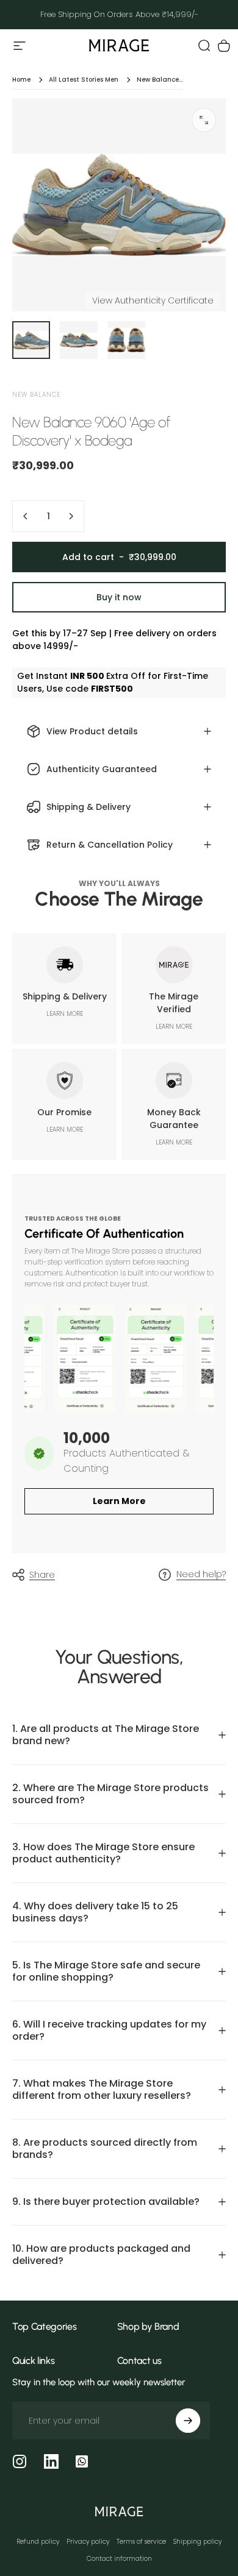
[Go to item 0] (31, 340)
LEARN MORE (65, 1014)
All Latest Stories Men (84, 80)
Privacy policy (88, 2542)
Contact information (119, 2559)
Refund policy (38, 2542)
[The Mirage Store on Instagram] (20, 2461)
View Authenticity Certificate (153, 300)
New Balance (36, 395)
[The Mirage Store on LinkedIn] (51, 2461)
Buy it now (119, 597)
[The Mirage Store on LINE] (82, 2461)
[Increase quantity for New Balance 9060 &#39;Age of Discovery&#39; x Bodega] (71, 516)
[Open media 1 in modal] (204, 120)
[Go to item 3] (126, 340)
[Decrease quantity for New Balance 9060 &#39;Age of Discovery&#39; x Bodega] (26, 516)
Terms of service (141, 2542)
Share (42, 1575)
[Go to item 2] (79, 340)
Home (21, 80)
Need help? (201, 1575)
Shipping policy (197, 2542)
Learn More (119, 1501)
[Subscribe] (188, 2421)
